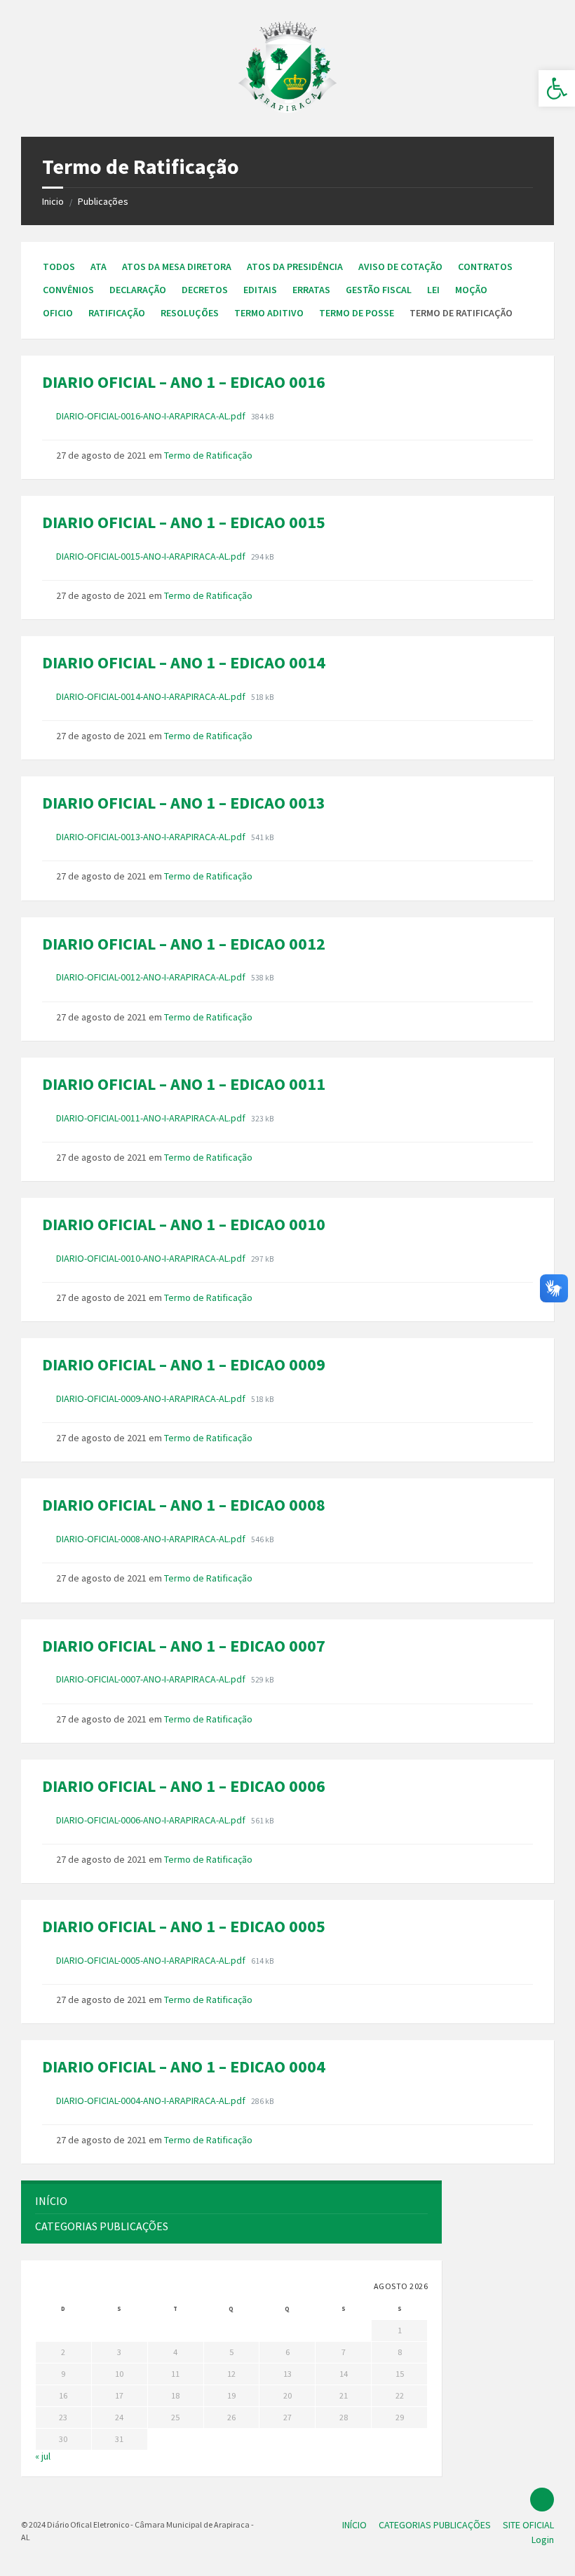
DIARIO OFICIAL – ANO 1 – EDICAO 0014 (184, 662)
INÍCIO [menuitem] (354, 2525)
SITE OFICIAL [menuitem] (528, 2525)
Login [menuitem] (543, 2540)
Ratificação (117, 313)
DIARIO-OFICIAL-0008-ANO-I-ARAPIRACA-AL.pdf (152, 1539)
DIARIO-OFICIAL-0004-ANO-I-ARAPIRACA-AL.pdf (152, 2100)
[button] (557, 88)
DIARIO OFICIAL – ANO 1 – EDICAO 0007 (184, 1646)
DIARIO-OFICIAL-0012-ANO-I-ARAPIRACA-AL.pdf (152, 977)
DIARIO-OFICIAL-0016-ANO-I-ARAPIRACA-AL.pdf (152, 416)
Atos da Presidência (295, 267)
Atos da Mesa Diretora (177, 267)
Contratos (485, 267)
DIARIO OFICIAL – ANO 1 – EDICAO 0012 (184, 944)
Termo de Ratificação (208, 455)
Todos (59, 267)
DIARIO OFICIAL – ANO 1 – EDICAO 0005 (184, 1926)
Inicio (53, 201)
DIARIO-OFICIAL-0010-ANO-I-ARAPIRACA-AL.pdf (152, 1258)
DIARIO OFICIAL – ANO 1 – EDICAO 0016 (184, 382)
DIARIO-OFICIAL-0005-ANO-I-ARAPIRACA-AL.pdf (152, 1960)
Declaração (138, 290)
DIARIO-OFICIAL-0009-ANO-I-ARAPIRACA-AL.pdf (152, 1398)
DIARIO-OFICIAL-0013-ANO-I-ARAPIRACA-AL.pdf (152, 837)
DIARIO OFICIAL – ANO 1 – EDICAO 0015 (184, 522)
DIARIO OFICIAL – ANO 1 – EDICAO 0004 (184, 2066)
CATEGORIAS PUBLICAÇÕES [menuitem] (102, 2226)
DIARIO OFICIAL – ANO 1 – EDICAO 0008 (184, 1505)
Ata (99, 267)
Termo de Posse (357, 313)
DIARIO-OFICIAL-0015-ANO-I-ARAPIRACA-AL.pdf (152, 556)
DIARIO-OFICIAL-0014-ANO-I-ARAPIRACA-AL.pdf (152, 696)
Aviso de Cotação (400, 267)
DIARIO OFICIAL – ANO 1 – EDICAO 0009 (184, 1364)
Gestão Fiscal (379, 290)
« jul (43, 2456)
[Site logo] (287, 109)
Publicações (103, 201)
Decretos (205, 290)
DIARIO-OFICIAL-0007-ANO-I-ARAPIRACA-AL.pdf (152, 1679)
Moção (471, 290)
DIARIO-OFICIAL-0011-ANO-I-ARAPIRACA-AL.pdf (152, 1118)
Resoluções (190, 313)
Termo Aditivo (269, 313)
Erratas (311, 290)
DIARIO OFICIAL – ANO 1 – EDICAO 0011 (184, 1084)
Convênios (68, 290)
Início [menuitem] (51, 2201)
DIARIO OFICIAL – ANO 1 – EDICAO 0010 (184, 1224)
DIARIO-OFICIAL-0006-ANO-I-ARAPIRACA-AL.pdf (152, 1820)
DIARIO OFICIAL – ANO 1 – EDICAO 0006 (184, 1786)
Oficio (58, 313)
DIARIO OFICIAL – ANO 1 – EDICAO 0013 (184, 803)
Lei (433, 290)
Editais (260, 290)
